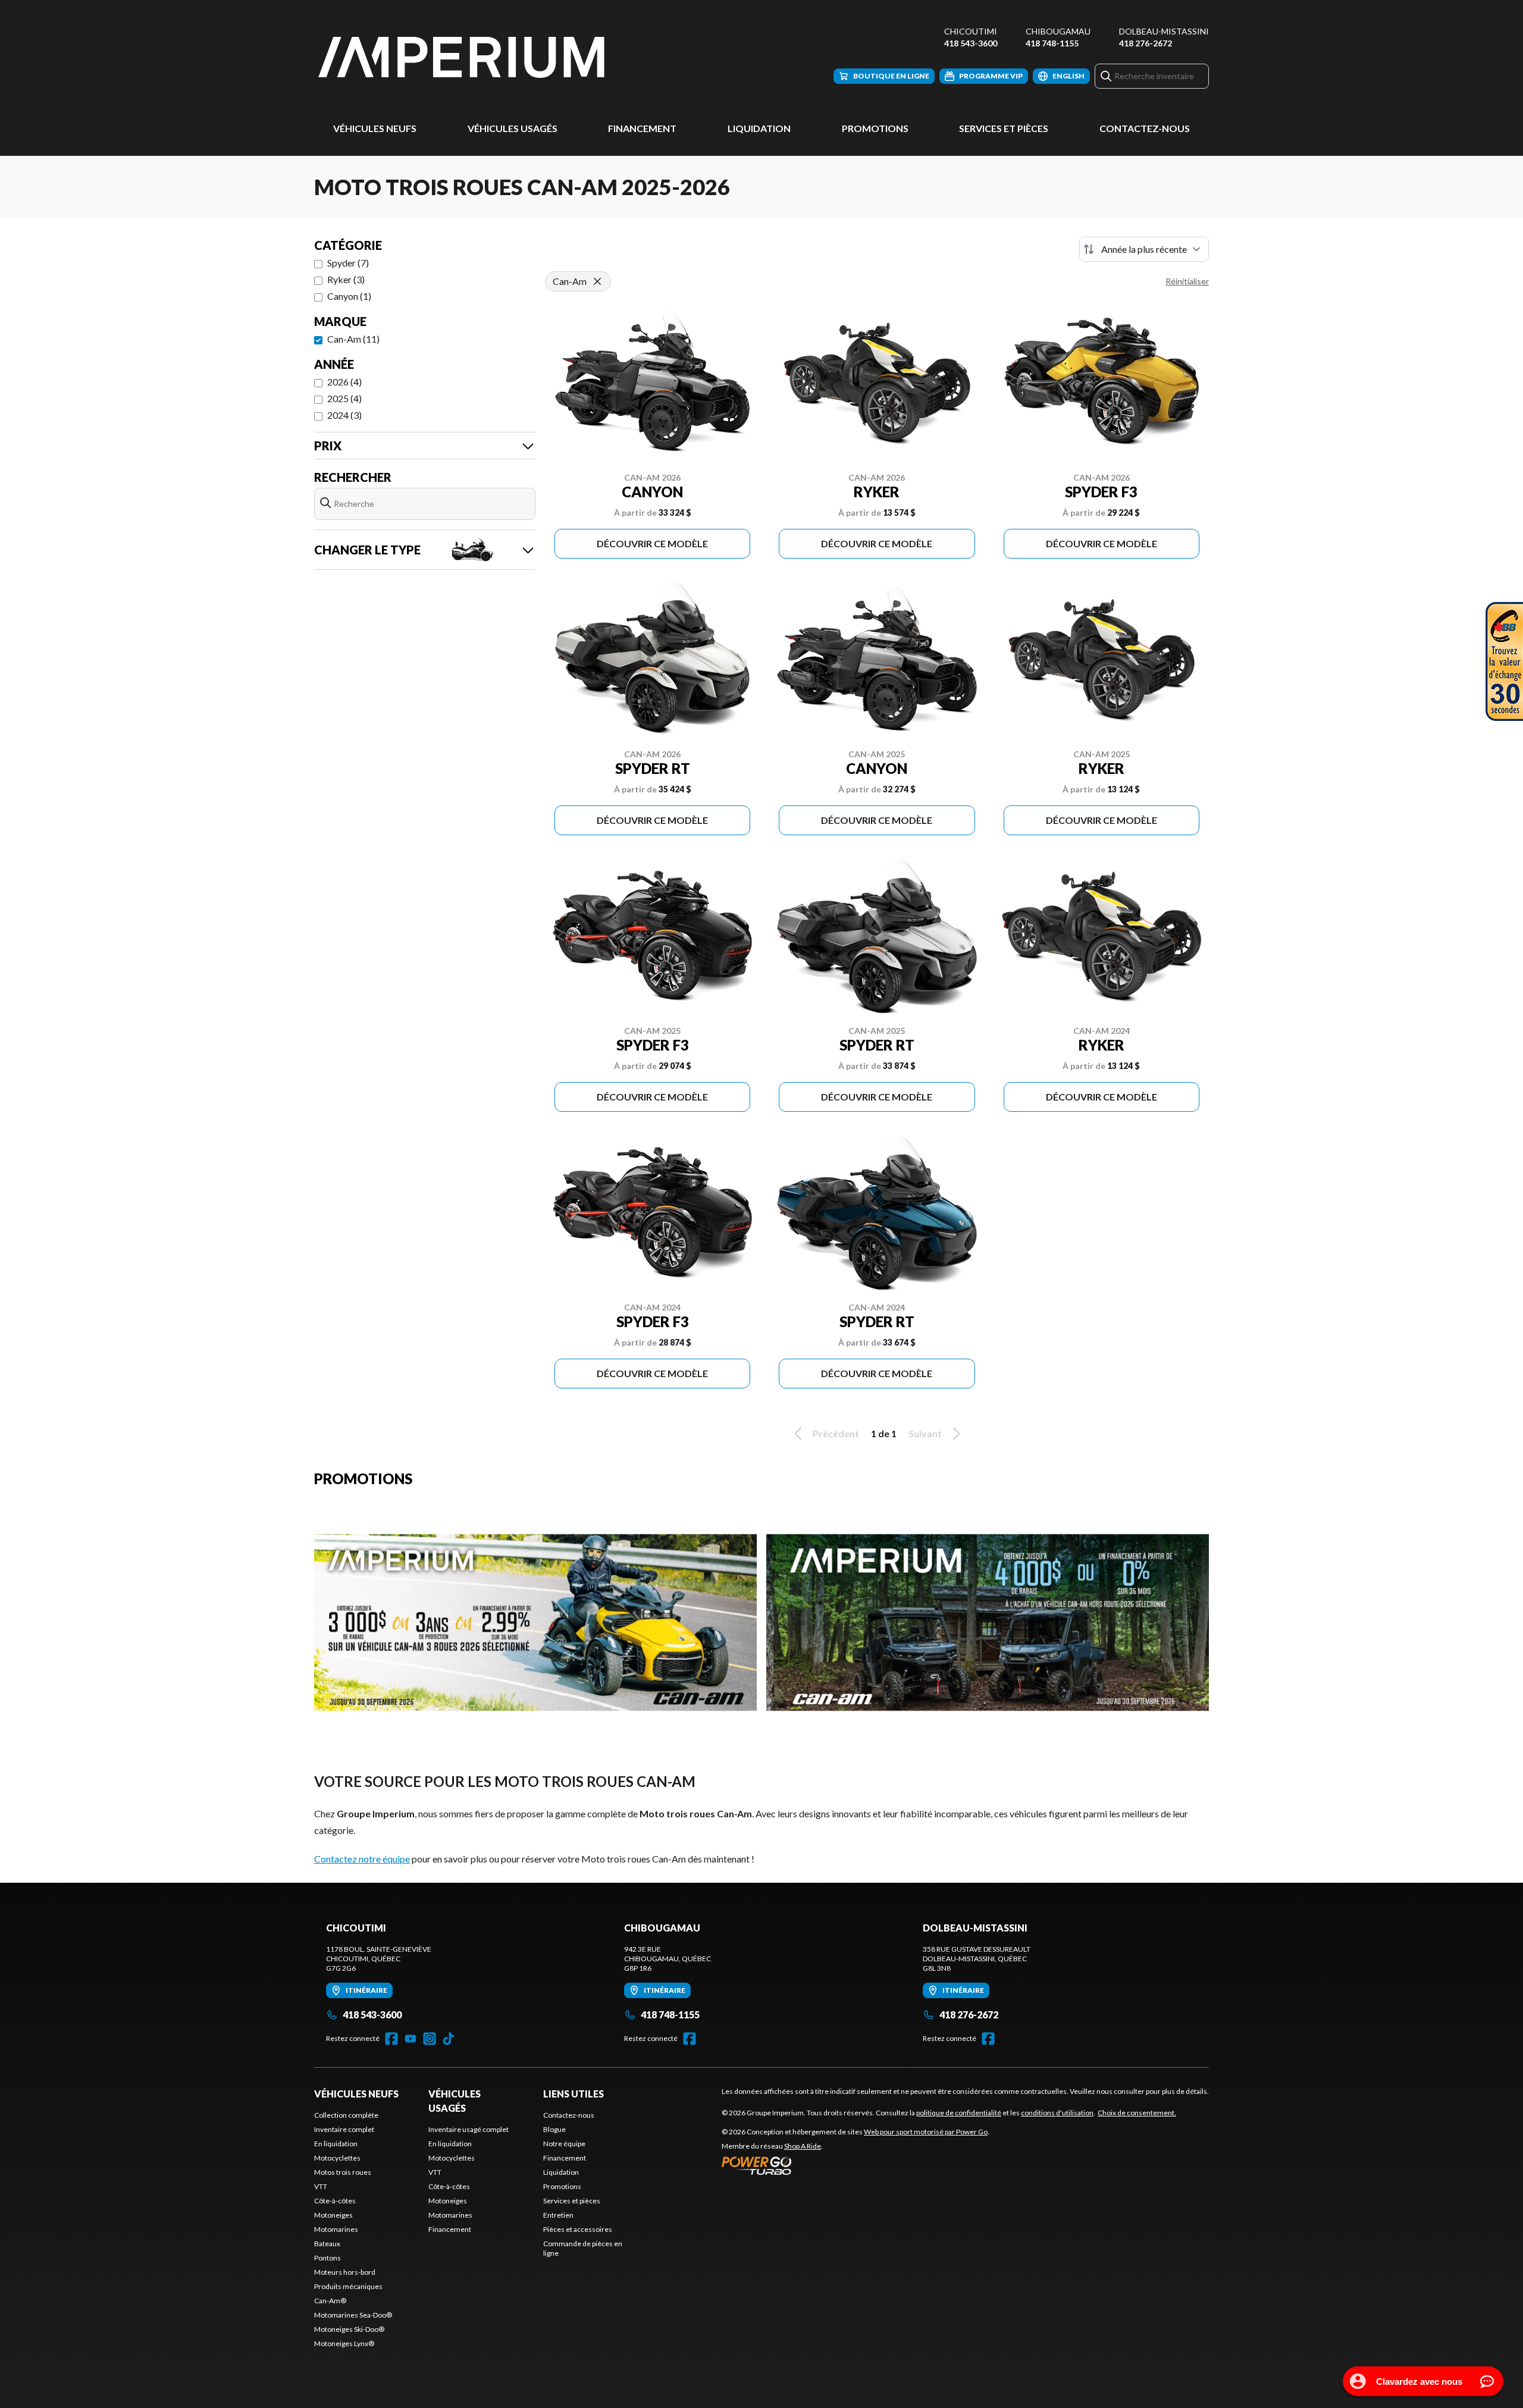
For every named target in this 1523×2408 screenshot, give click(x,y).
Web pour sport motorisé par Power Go (926, 2132)
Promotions (875, 128)
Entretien (558, 2215)
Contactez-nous (1145, 128)
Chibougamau (1058, 31)
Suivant (925, 1433)
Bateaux (327, 2244)
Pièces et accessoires (578, 2229)
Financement (642, 128)
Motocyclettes (337, 2158)
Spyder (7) (348, 263)
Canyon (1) (349, 296)
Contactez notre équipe (362, 1859)
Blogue (554, 2129)
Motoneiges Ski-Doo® (349, 2329)
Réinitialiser (1187, 281)
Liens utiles (574, 2094)
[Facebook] (391, 2039)
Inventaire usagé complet (469, 2129)
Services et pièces (1004, 128)
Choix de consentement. (1137, 2113)
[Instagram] (430, 2039)
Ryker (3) (346, 279)
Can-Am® (330, 2301)
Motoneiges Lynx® (344, 2343)
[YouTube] (410, 2039)
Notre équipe (564, 2144)
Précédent (836, 1433)
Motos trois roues (343, 2172)
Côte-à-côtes (335, 2201)
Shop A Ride (803, 2146)
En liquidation (336, 2144)
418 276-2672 (1146, 43)
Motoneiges (333, 2215)
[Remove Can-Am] (597, 281)
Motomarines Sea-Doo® (353, 2315)
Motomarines (336, 2229)
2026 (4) (344, 382)
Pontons (328, 2258)
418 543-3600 (971, 43)
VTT (321, 2186)
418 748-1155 (1052, 43)
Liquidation (759, 128)
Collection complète (346, 2115)
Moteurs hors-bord (345, 2272)
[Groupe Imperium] (463, 57)
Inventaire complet (344, 2129)
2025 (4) (344, 398)
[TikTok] (449, 2039)
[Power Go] (855, 2165)
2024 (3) (344, 415)
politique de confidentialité (959, 2113)
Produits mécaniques (348, 2286)
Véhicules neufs (375, 128)
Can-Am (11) (353, 339)
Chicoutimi (971, 31)
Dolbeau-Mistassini (1164, 31)
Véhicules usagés (513, 128)
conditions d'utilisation (1057, 2113)
